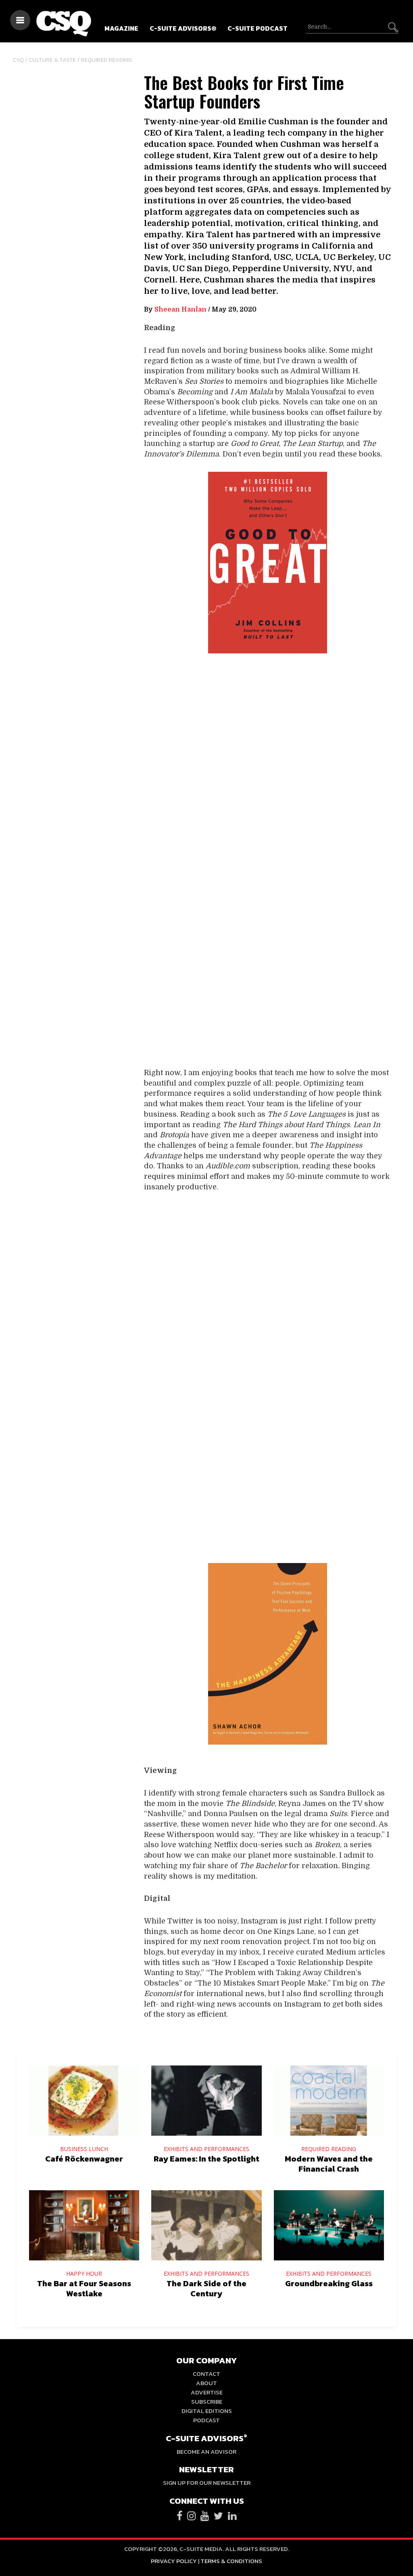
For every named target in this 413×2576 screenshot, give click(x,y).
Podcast (206, 2420)
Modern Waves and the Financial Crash (329, 2164)
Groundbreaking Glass (329, 2283)
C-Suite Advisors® (183, 28)
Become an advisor (206, 2451)
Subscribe (207, 2401)
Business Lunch (84, 2149)
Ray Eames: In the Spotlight (206, 2159)
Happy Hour (84, 2274)
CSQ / (21, 60)
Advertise (207, 2392)
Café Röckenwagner (84, 2159)
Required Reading (106, 60)
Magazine (121, 28)
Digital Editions (207, 2411)
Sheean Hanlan (180, 310)
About (206, 2383)
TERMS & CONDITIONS (231, 2561)
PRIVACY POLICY (174, 2561)
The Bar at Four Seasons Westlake (84, 2288)
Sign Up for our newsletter (207, 2483)
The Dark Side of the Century (206, 2288)
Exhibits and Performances (206, 2149)
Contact (206, 2374)
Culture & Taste (52, 60)
